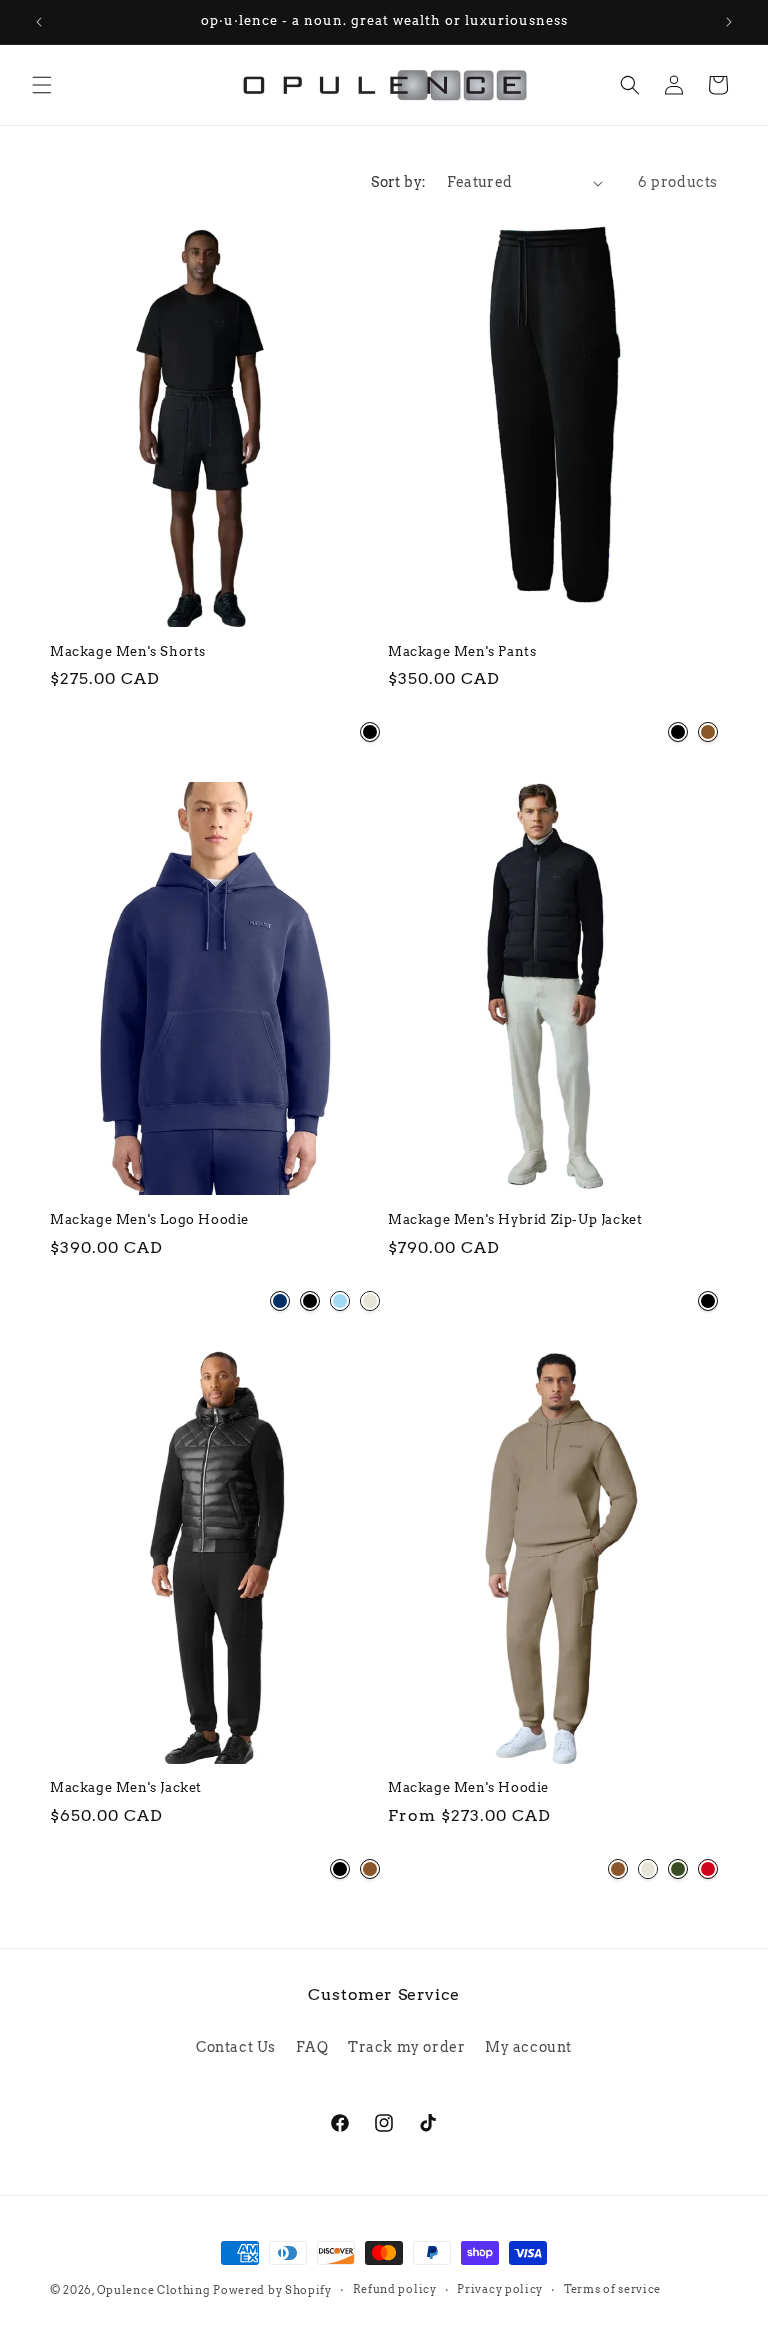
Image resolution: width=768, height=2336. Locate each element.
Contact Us (236, 2047)
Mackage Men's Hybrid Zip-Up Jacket (515, 1219)
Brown (708, 732)
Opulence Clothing (153, 2290)
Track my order (406, 2047)
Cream (370, 1301)
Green (678, 1869)
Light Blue (340, 1301)
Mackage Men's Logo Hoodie (149, 1219)
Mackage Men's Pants (462, 651)
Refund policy (395, 2289)
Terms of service (612, 2289)
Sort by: (398, 182)
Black (370, 732)
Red (708, 1869)
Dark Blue (280, 1301)
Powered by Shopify (272, 2290)
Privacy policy (500, 2289)
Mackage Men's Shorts (128, 651)
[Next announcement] (729, 22)
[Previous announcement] (39, 22)
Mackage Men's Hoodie (468, 1787)
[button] (42, 85)
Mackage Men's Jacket (126, 1787)
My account (528, 2047)
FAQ (312, 2047)
